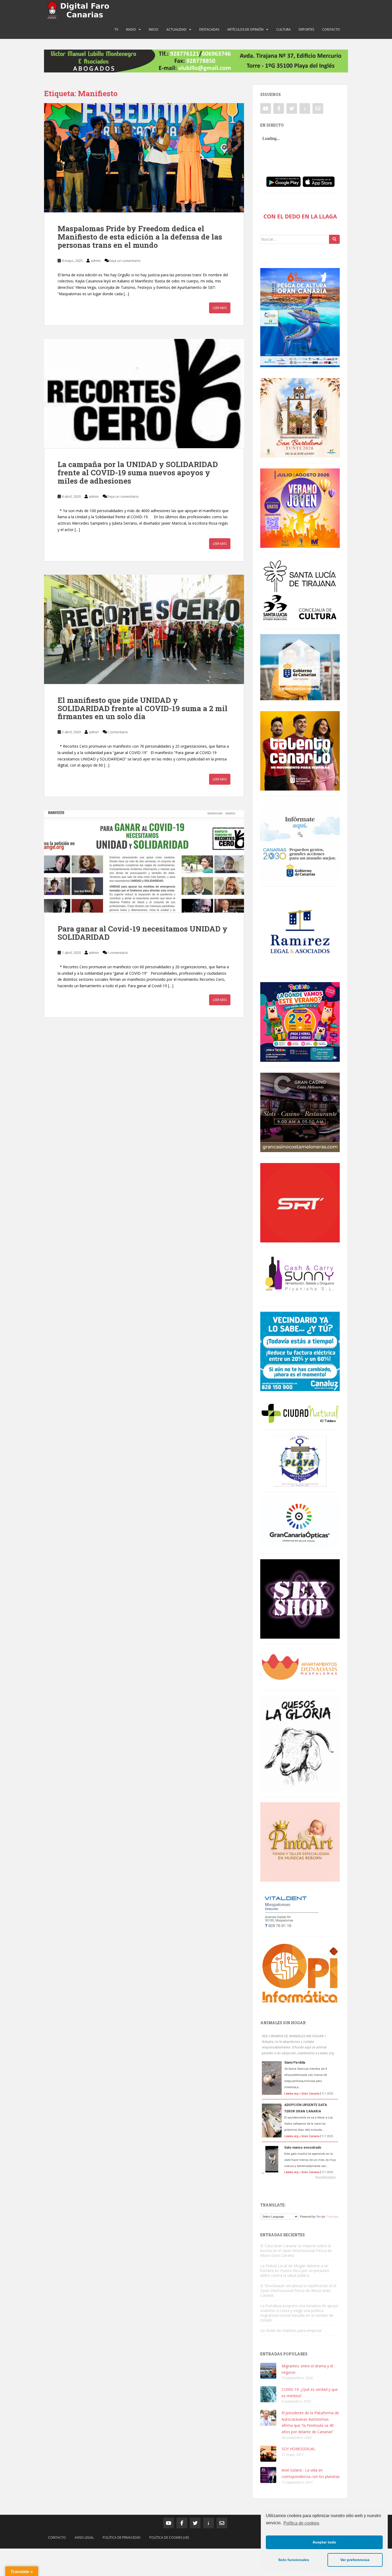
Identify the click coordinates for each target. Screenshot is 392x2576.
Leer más (220, 308)
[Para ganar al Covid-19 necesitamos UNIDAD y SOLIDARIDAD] (144, 861)
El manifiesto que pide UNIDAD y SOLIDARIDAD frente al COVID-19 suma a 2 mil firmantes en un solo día (143, 708)
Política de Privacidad (122, 2537)
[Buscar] (334, 239)
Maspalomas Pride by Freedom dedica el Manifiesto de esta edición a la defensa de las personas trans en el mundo (140, 237)
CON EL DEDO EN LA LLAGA (300, 216)
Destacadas (209, 29)
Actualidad (176, 29)
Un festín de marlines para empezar (291, 2330)
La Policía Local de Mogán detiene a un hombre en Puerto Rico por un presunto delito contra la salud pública (295, 2271)
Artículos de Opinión (245, 29)
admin (96, 261)
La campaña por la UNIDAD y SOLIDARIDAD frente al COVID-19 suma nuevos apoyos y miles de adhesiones (138, 473)
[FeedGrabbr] (300, 2177)
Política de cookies (301, 2523)
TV (116, 29)
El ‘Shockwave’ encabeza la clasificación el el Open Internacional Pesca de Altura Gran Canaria (298, 2291)
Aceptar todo (324, 2542)
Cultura (283, 29)
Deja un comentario (125, 261)
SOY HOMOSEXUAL (299, 2449)
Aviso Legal (84, 2537)
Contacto (331, 29)
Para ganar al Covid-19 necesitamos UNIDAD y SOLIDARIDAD (143, 933)
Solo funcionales (294, 2560)
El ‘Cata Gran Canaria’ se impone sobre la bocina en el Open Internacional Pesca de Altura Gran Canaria (296, 2251)
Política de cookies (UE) (169, 2537)
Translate (332, 2217)
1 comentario (117, 732)
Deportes (306, 29)
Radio (131, 29)
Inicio (154, 29)
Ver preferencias (355, 2560)
